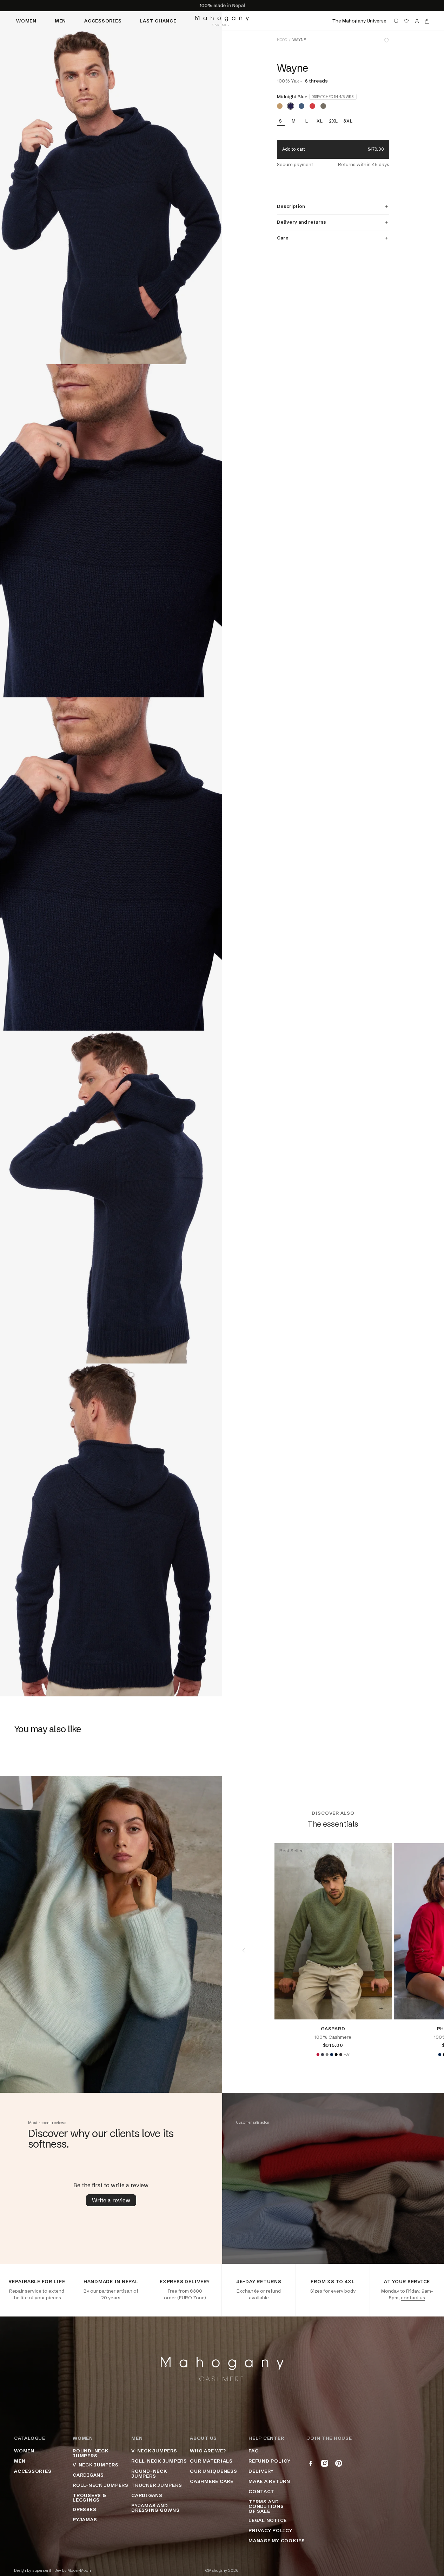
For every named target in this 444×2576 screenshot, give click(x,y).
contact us (413, 2298)
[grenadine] (312, 106)
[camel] (280, 106)
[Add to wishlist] (386, 40)
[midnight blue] (291, 106)
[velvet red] (318, 2055)
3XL (348, 121)
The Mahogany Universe (359, 21)
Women (26, 21)
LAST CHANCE (158, 21)
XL (320, 121)
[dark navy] (331, 2055)
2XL (333, 121)
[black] (336, 2055)
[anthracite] (322, 2055)
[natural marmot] (323, 106)
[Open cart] (427, 21)
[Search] (396, 21)
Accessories (103, 21)
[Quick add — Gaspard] (381, 2009)
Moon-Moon (79, 2571)
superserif (42, 2571)
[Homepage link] (222, 21)
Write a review (111, 2200)
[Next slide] (423, 1950)
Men (60, 21)
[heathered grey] (327, 2055)
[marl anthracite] (340, 2055)
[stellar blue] (301, 106)
